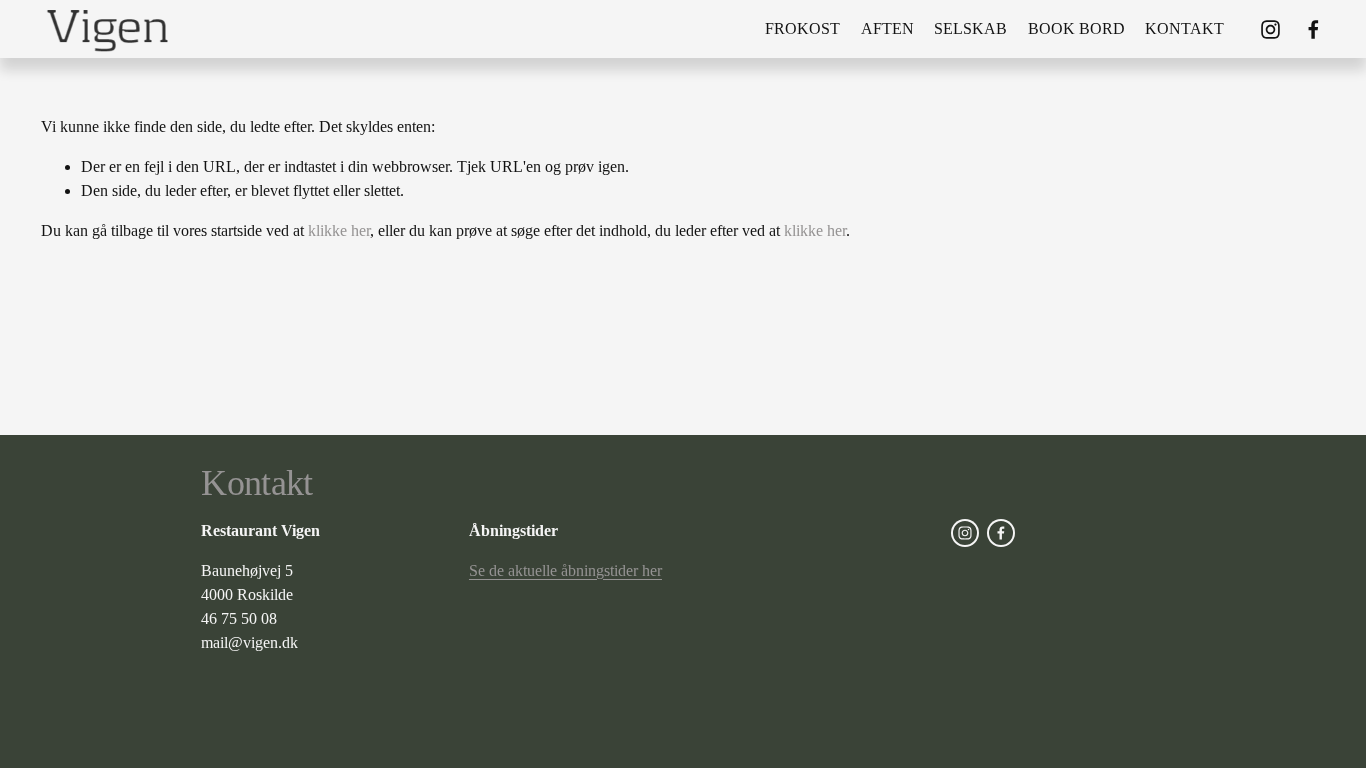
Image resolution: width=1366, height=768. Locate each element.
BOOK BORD (1076, 28)
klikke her (339, 230)
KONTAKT (1184, 28)
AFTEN (887, 28)
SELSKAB (970, 28)
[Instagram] (1270, 29)
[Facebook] (1313, 29)
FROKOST (802, 28)
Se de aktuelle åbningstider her (565, 570)
